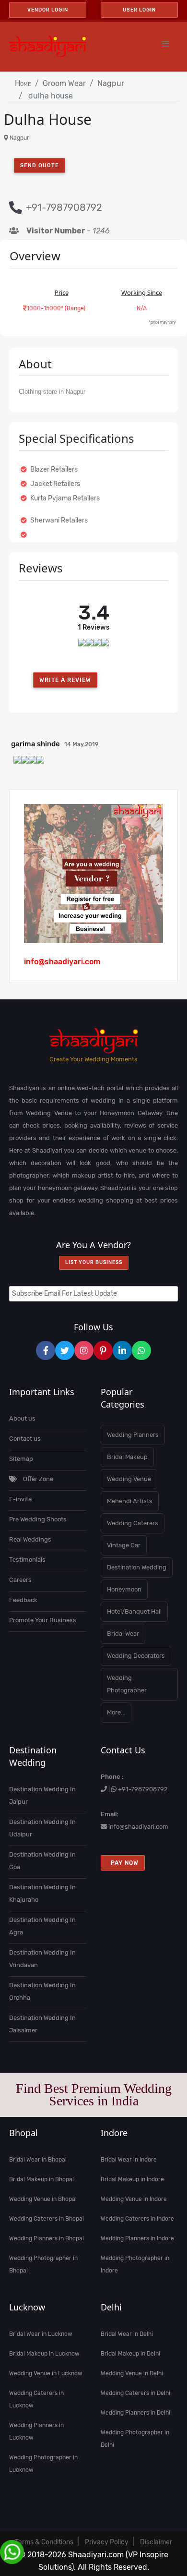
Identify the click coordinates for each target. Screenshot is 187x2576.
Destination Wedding (137, 1567)
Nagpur (111, 83)
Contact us (25, 1439)
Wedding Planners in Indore (137, 2238)
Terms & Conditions (44, 2542)
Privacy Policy (107, 2542)
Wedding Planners (133, 1435)
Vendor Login (48, 10)
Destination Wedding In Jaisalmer (42, 2024)
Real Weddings (30, 1539)
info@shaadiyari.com (138, 1827)
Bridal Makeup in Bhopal (41, 2179)
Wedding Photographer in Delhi (135, 2439)
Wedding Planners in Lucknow (36, 2431)
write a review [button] (65, 680)
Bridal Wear (123, 1634)
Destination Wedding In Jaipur (42, 1795)
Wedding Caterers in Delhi (135, 2393)
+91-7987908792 (143, 1789)
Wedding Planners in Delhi (135, 2413)
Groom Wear (64, 83)
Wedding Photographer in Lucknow (43, 2464)
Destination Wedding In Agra (42, 1926)
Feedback (23, 1600)
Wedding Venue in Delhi (132, 2373)
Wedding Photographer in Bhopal (43, 2264)
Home (23, 83)
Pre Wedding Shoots (38, 1519)
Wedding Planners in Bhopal (47, 2238)
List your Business (94, 1263)
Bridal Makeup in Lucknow (44, 2354)
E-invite (20, 1499)
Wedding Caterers (133, 1523)
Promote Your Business (43, 1620)
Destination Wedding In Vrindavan (42, 1959)
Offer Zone (37, 1479)
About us (22, 1418)
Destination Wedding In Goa (42, 1861)
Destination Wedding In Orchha (42, 1991)
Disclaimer (156, 2542)
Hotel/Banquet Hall (134, 1611)
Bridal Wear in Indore (129, 2160)
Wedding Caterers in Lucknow (36, 2399)
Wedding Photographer (127, 1684)
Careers (20, 1580)
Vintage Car (124, 1545)
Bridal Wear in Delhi (127, 2334)
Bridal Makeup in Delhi (130, 2354)
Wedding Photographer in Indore (135, 2264)
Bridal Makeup (127, 1457)
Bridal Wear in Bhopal (38, 2160)
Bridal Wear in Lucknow (41, 2334)
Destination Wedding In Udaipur (42, 1828)
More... (116, 1712)
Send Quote (40, 165)
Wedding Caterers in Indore (137, 2219)
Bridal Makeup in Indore (132, 2179)
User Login (139, 10)
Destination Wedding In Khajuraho (42, 1893)
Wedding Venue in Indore (134, 2199)
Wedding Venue (129, 1479)
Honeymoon (124, 1589)
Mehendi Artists (130, 1501)
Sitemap (21, 1459)
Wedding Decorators (136, 1656)
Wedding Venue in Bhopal (43, 2199)
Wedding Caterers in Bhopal (47, 2219)
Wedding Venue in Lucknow (46, 2373)
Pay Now (123, 1863)
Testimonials (27, 1560)
